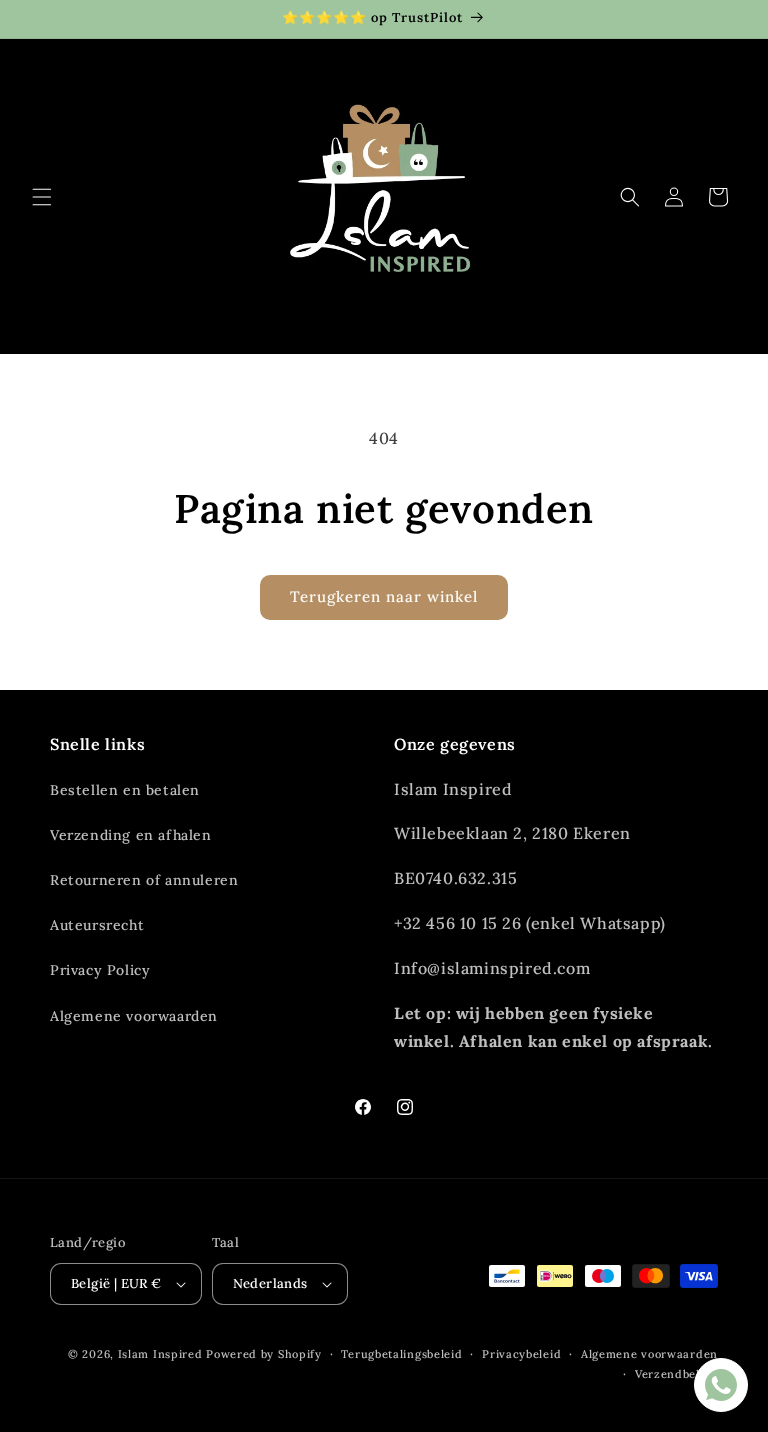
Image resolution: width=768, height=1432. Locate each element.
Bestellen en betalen (125, 790)
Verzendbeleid (676, 1374)
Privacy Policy (100, 970)
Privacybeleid (521, 1354)
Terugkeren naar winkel (384, 596)
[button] (42, 197)
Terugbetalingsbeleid (401, 1354)
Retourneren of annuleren (144, 880)
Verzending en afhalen (131, 835)
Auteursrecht (97, 925)
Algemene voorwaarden (134, 1016)
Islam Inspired (160, 1354)
